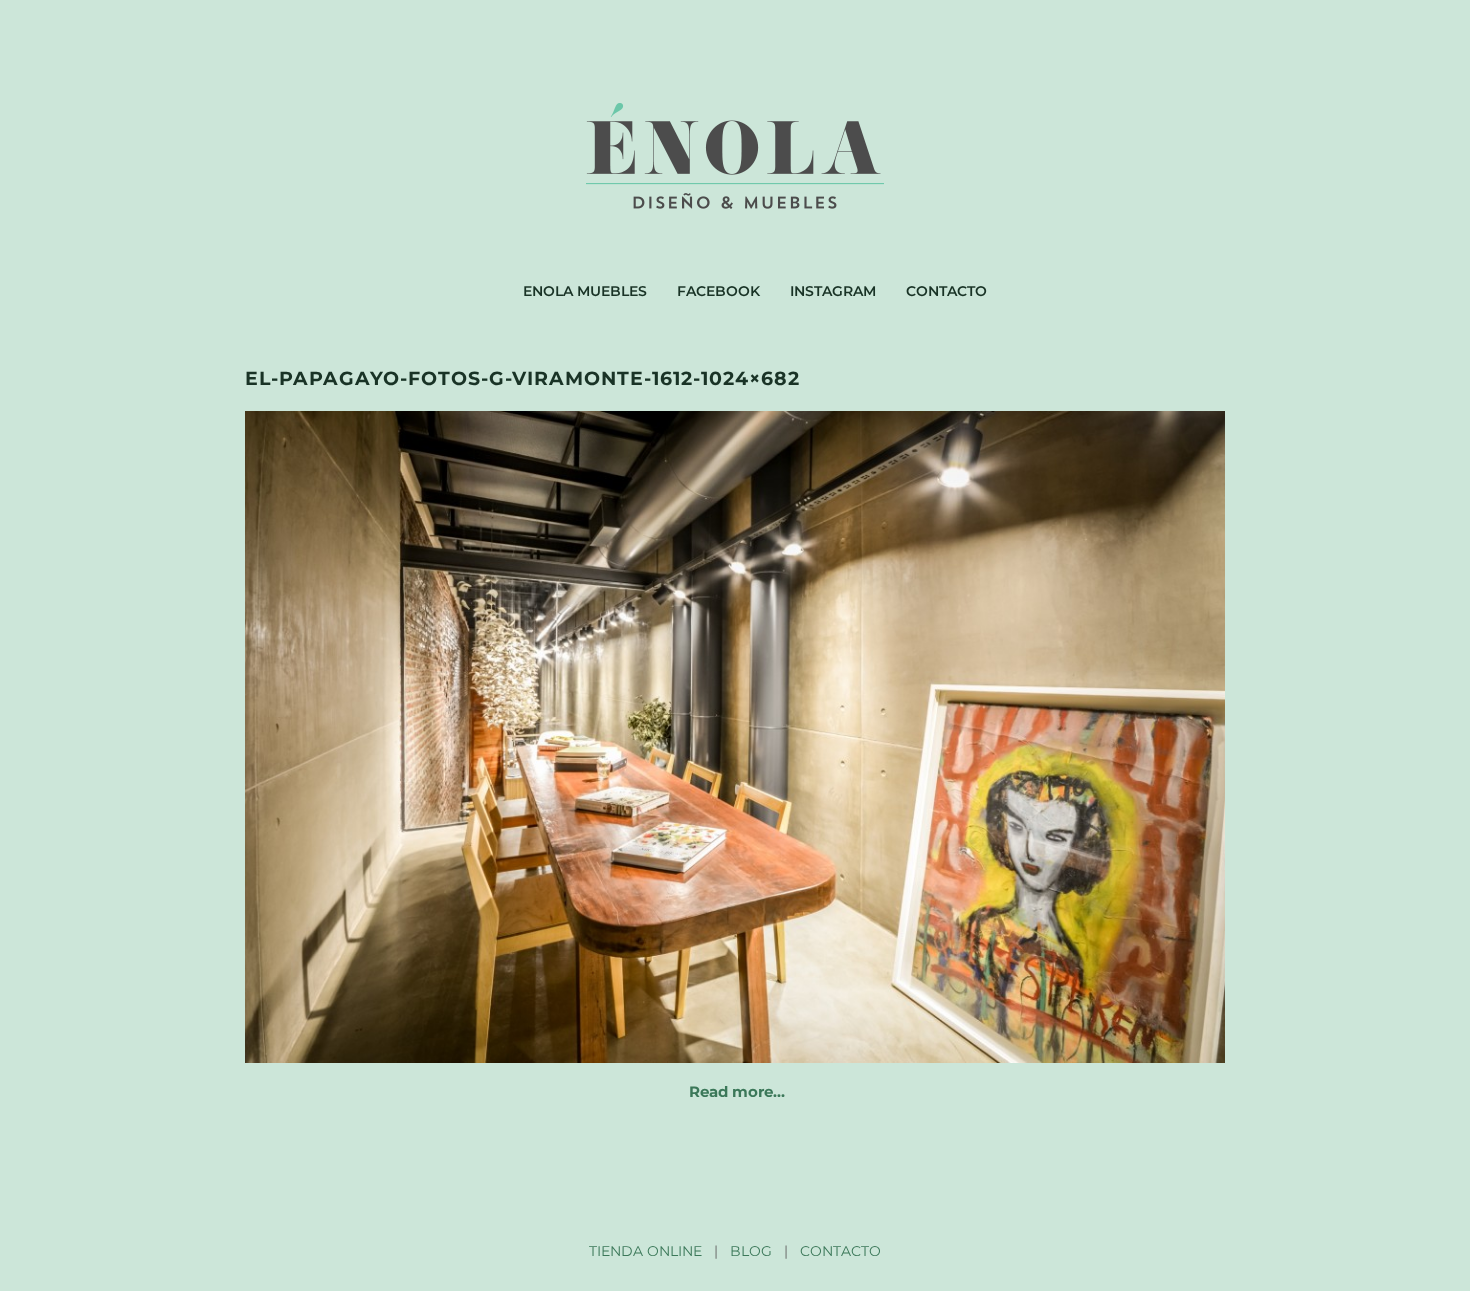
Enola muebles (585, 291)
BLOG (751, 1251)
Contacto (946, 291)
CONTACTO (840, 1251)
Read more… (737, 1091)
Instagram (833, 291)
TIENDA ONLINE (645, 1251)
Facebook (718, 291)
